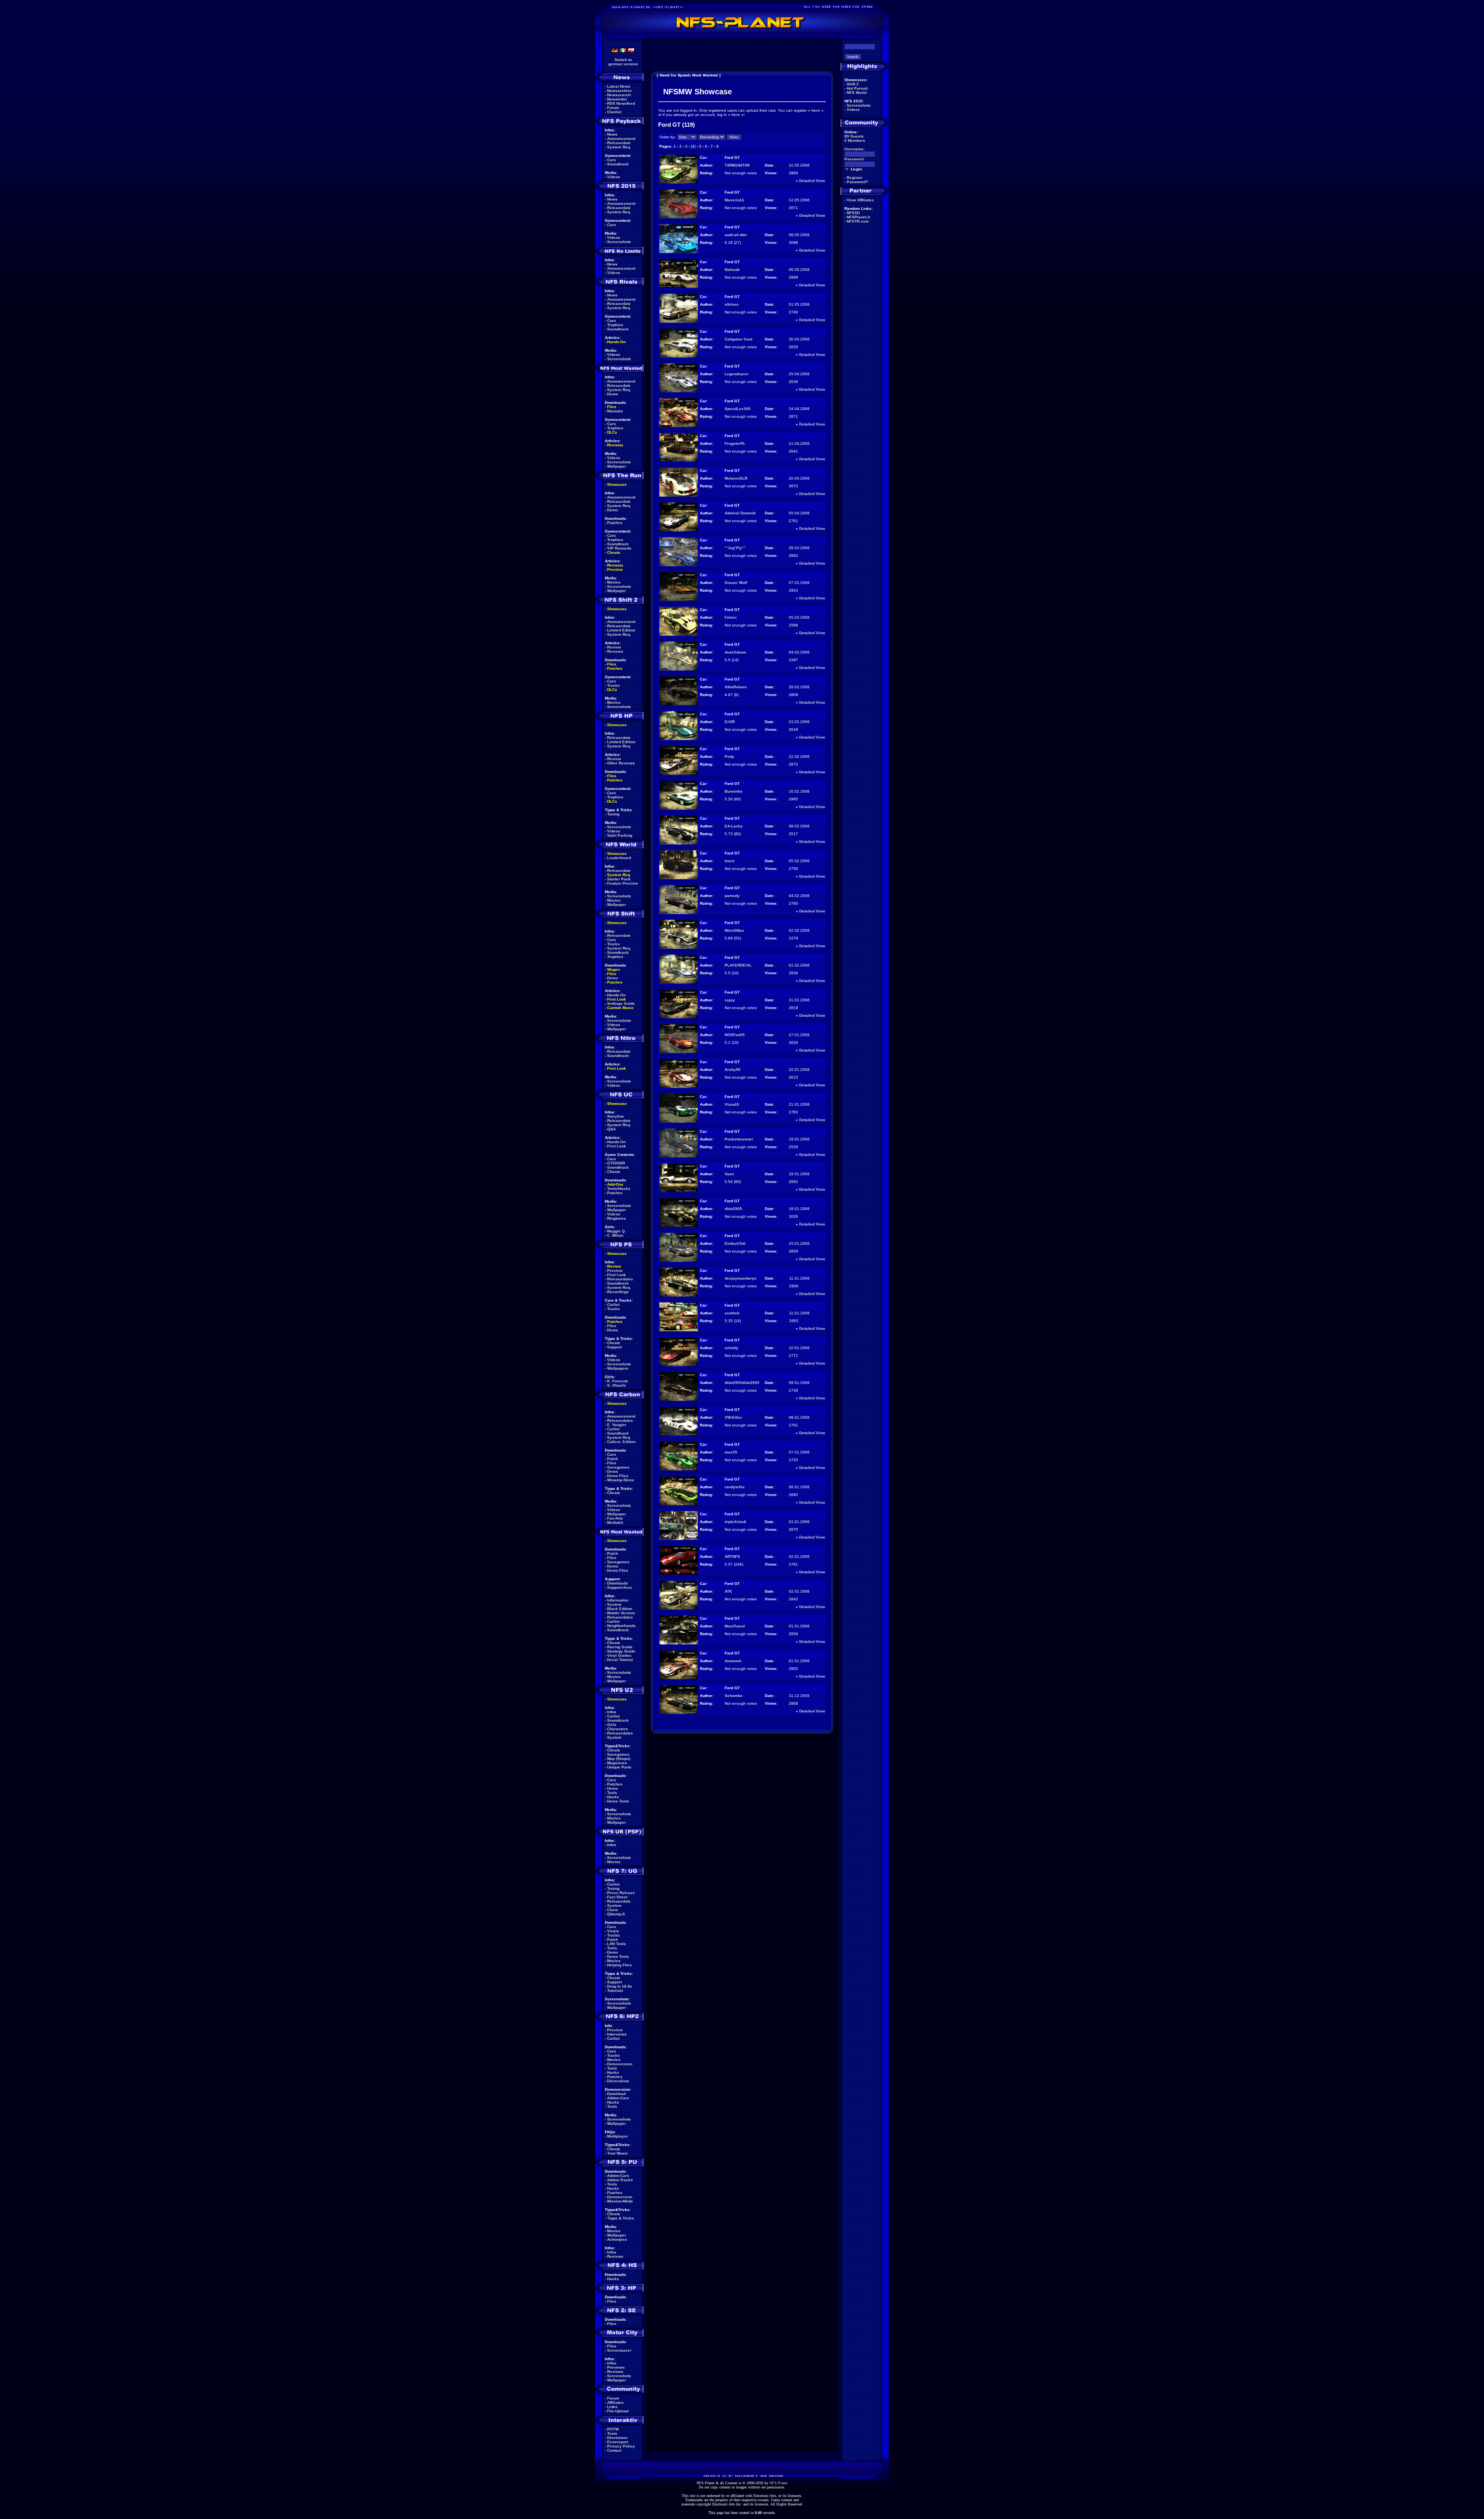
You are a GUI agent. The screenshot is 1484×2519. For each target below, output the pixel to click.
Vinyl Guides (619, 1655)
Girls (612, 1725)
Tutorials (615, 1991)
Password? (857, 182)
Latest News (619, 86)
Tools (612, 1793)
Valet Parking (620, 835)
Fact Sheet (617, 1897)
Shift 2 (853, 84)
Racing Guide (620, 1647)
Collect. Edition (621, 1442)
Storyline (616, 1116)
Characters (618, 1729)
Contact (614, 2450)
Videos (614, 177)
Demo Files (618, 1476)
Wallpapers (618, 1368)
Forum (613, 108)
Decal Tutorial (620, 1660)
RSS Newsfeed (621, 103)
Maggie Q (616, 1231)
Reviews (615, 445)
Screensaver (619, 2350)
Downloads (618, 1583)
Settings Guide (621, 1003)
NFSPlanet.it (858, 217)
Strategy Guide (621, 1651)
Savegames (618, 1467)
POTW (613, 2429)
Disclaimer (617, 2438)
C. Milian (615, 1235)
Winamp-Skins (621, 1480)
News (612, 134)
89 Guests (854, 136)
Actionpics (617, 2239)
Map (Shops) (619, 1759)
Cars (612, 160)
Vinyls (613, 1931)
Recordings (618, 1292)
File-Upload (618, 2411)
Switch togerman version (623, 62)
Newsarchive (619, 91)
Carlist (613, 1305)
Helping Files (619, 1965)
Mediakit (615, 1522)
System (614, 1604)
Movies (614, 582)
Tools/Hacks (619, 1189)
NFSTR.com (858, 221)
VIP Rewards (619, 548)
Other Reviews (621, 763)
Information (618, 1600)
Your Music (618, 2153)
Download (616, 2094)
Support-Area (619, 1587)
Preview (615, 569)
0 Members (855, 140)
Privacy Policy (621, 2446)
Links (612, 2407)
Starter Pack (619, 879)
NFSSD (853, 213)
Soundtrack (618, 164)
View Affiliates (860, 200)
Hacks (613, 1797)
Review (614, 647)
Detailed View (812, 181)
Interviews (617, 2034)
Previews (616, 2367)
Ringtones (617, 1218)
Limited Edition (621, 630)
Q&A (611, 1129)
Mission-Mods (620, 2201)
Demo (613, 394)
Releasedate (619, 143)
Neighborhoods (621, 1626)
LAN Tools (617, 1944)
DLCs (612, 432)
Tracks (614, 685)
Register (855, 178)
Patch (613, 1459)
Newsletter (617, 99)
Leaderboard (619, 858)
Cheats (614, 552)
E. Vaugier (617, 1425)
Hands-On (616, 342)
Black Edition (620, 1609)
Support (614, 1347)
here (816, 110)
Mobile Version (621, 1613)
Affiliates (615, 2402)
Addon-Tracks (620, 2180)
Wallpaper (617, 466)
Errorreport (618, 2442)
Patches (615, 523)
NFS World (857, 93)
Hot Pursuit (857, 88)
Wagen (614, 969)
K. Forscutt (617, 1381)
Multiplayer (618, 2136)
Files (612, 407)
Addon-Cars (618, 2098)
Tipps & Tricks (621, 2218)
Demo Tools (618, 1801)
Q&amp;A (616, 1914)
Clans (613, 1910)
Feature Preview (623, 883)
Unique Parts (619, 1767)
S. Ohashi (616, 1385)
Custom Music (620, 1008)
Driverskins (618, 2081)
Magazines (617, 1763)
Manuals (615, 411)
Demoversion (620, 2064)
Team (612, 2433)
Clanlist (614, 112)
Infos (612, 1712)
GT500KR (616, 1163)
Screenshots (619, 242)
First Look (617, 999)
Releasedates (620, 1279)
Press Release (621, 1893)
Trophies (615, 325)
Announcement (621, 139)
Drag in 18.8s (620, 1986)
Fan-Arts (615, 1518)
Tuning (613, 814)
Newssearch (619, 95)
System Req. (619, 147)
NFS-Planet (779, 2483)
